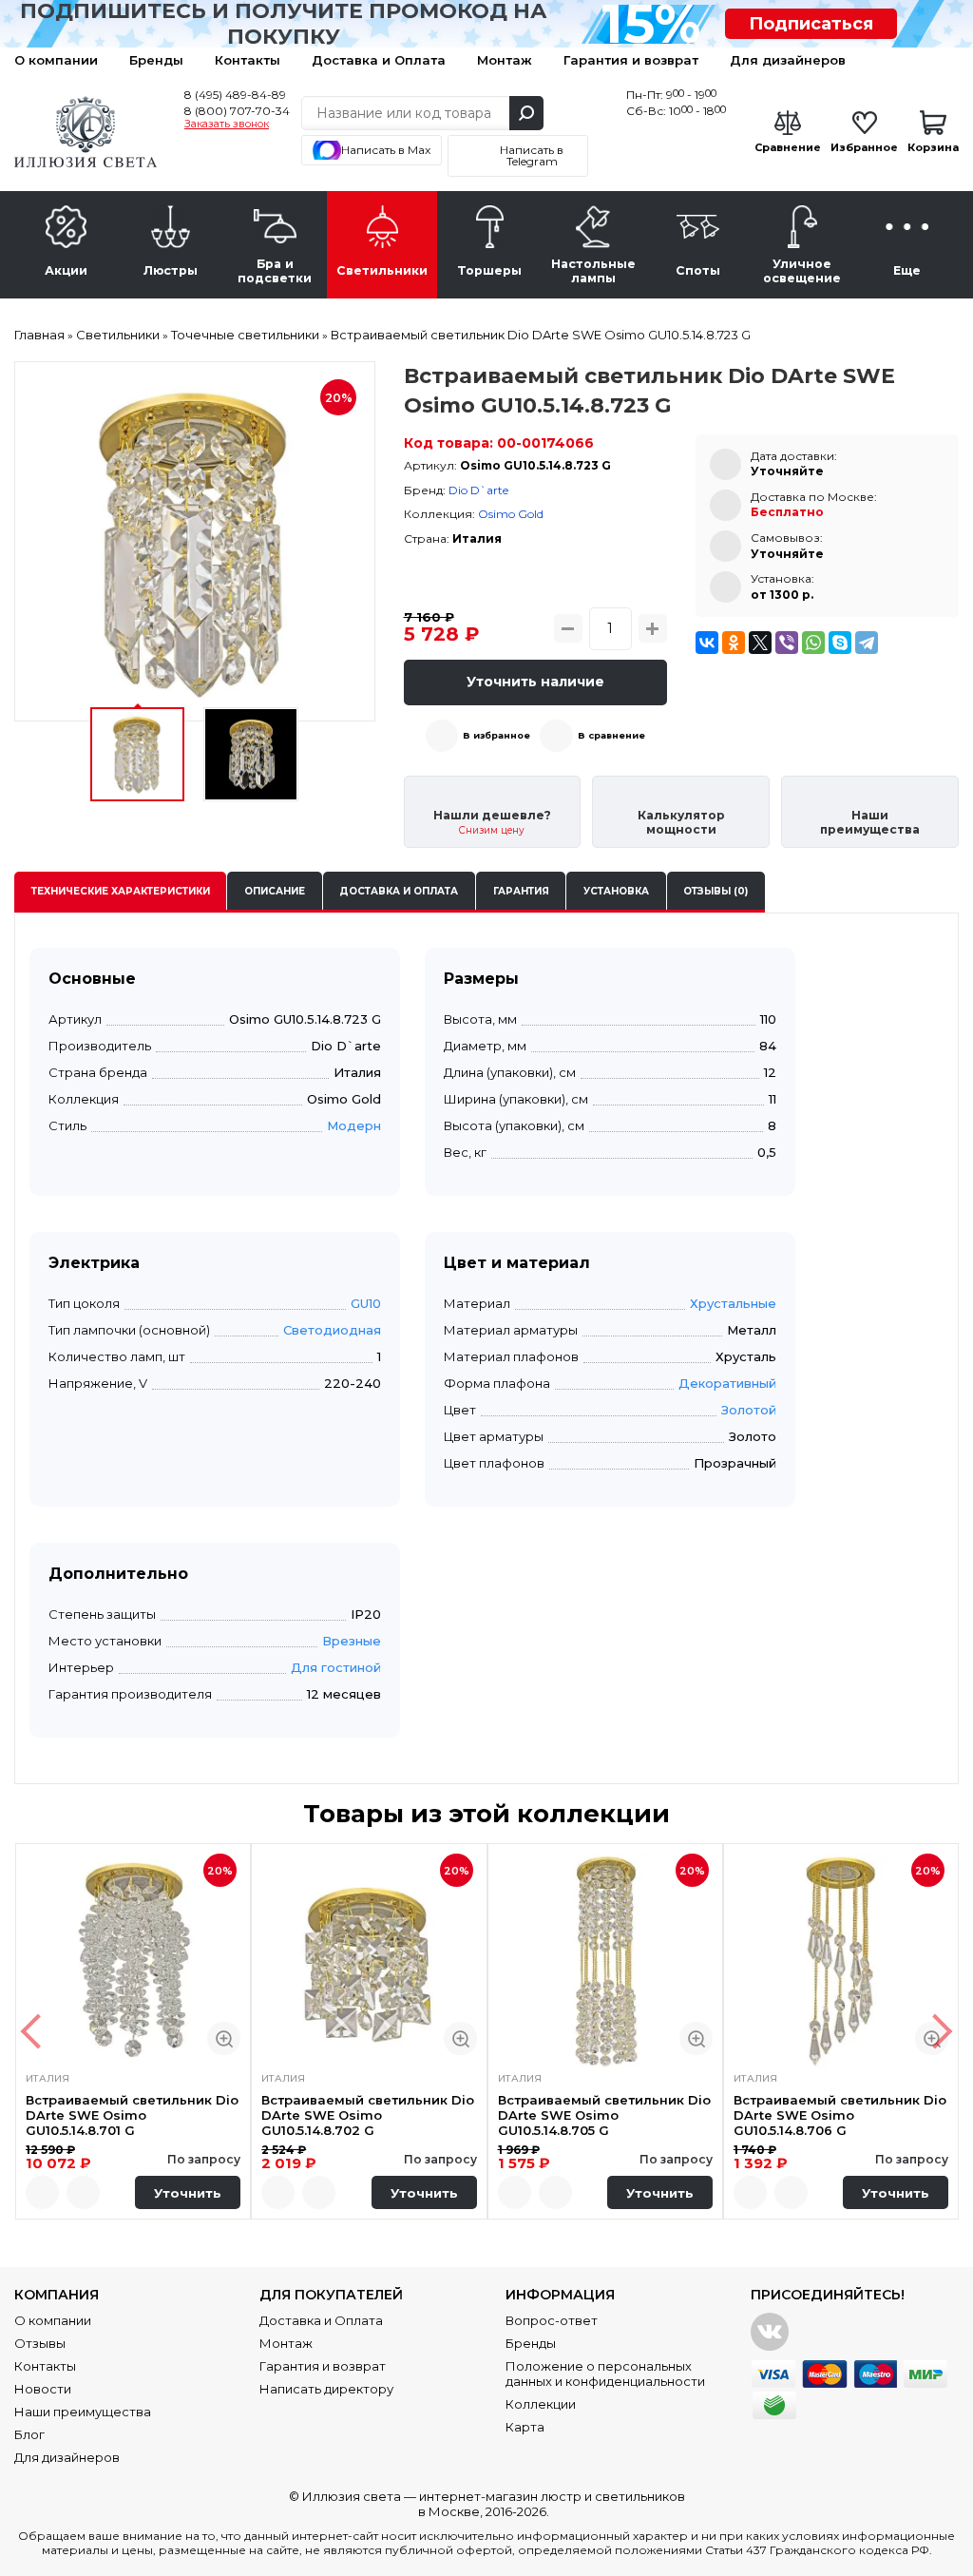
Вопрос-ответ (552, 2320)
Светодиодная (332, 1330)
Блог (29, 2434)
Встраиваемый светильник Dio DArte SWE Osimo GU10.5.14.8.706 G (840, 2115)
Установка (616, 891)
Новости (43, 2389)
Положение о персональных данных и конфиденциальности (605, 2374)
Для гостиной (336, 1667)
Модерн (354, 1125)
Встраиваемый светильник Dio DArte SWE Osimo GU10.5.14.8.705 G (604, 2115)
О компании (56, 60)
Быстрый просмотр (224, 2038)
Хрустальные (733, 1303)
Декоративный (727, 1383)
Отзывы (40, 2343)
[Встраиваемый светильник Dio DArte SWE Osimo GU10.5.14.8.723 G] (195, 542)
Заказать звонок (227, 125)
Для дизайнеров (788, 60)
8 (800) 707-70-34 (237, 111)
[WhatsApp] (813, 643)
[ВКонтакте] (707, 643)
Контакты (248, 60)
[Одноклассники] (734, 643)
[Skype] (840, 643)
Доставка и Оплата (379, 60)
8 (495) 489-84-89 (235, 95)
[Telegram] (867, 643)
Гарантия (521, 891)
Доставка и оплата (399, 891)
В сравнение (611, 735)
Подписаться (811, 24)
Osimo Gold (511, 514)
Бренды (156, 60)
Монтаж (505, 60)
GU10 (366, 1303)
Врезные (352, 1641)
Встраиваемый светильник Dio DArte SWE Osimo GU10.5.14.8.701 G (132, 2115)
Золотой (749, 1410)
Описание (275, 891)
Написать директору (326, 2389)
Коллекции (541, 2404)
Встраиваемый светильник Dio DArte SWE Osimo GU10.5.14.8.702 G (368, 2115)
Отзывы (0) (715, 891)
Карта (525, 2427)
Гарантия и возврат (631, 60)
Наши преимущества (83, 2412)
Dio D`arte (478, 490)
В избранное (496, 735)
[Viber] (787, 643)
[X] (760, 643)
